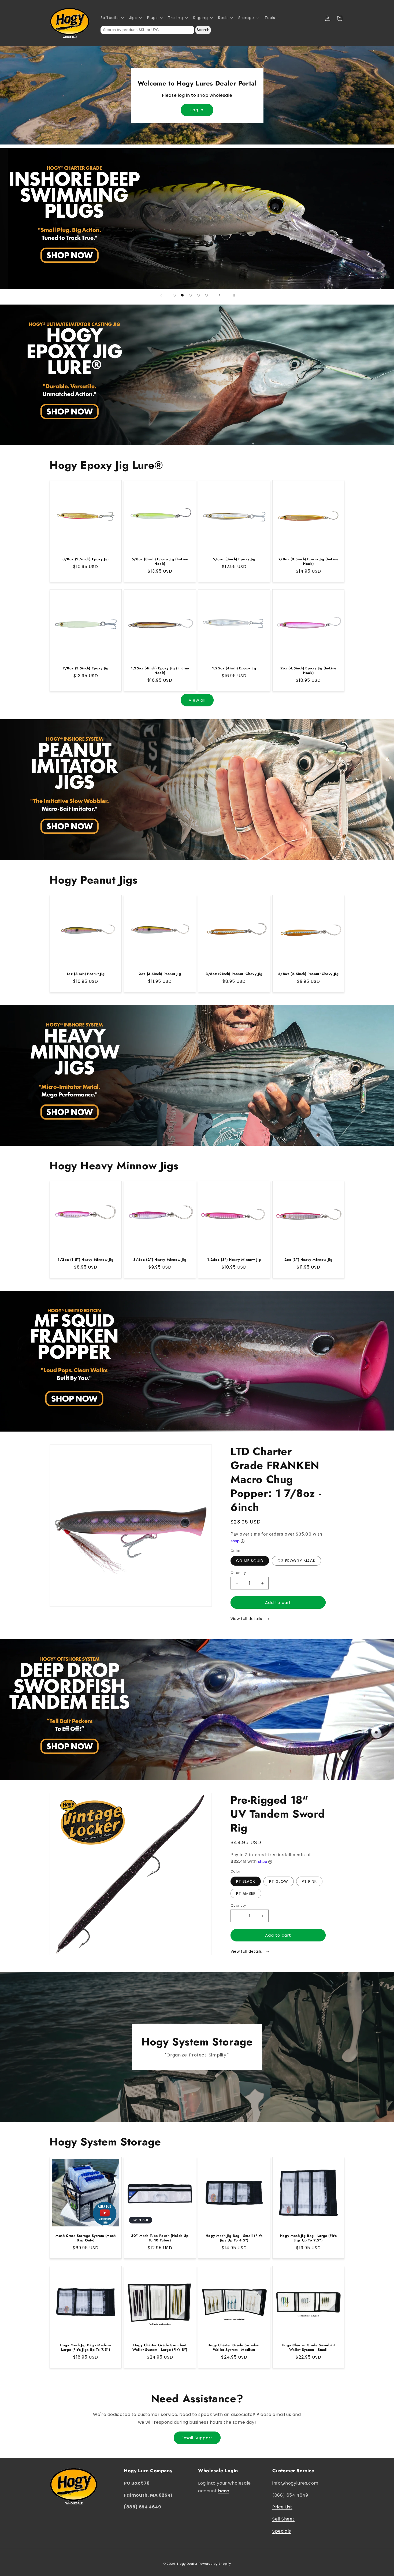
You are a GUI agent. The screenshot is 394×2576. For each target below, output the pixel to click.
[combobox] (147, 30)
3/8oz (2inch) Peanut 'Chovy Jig (234, 974)
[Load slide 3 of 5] (190, 295)
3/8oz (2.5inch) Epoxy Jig (86, 559)
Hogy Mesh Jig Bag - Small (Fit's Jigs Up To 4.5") (234, 2238)
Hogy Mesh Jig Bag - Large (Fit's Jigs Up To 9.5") (308, 2238)
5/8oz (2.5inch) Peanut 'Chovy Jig (308, 974)
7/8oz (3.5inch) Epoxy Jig (86, 668)
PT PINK (309, 1881)
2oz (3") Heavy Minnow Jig (308, 1260)
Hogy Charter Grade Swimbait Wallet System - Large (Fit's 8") (160, 2348)
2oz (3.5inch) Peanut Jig (160, 974)
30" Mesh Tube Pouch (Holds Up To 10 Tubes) (160, 2238)
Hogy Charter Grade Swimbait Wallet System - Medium (234, 2348)
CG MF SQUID (250, 1561)
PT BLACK (246, 1881)
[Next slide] (220, 295)
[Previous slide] (161, 295)
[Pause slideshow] (233, 295)
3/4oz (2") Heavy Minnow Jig (160, 1260)
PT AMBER (246, 1893)
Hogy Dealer (187, 2564)
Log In (197, 110)
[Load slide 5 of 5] (206, 295)
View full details (247, 1619)
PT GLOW (279, 1881)
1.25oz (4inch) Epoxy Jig (234, 668)
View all (197, 700)
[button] (112, 18)
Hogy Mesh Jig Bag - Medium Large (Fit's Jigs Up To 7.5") (86, 2348)
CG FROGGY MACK (296, 1561)
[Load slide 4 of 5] (198, 295)
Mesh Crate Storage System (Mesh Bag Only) (86, 2238)
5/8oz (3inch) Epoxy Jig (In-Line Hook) (160, 562)
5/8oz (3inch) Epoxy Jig (234, 559)
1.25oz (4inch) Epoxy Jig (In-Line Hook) (160, 671)
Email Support (197, 2438)
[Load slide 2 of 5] (182, 295)
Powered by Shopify (215, 2564)
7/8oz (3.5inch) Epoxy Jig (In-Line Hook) (308, 562)
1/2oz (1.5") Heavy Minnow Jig (86, 1260)
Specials (282, 2531)
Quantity (238, 1573)
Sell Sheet (283, 2519)
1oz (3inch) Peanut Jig (86, 974)
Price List (282, 2507)
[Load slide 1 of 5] (174, 295)
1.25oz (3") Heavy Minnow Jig (234, 1260)
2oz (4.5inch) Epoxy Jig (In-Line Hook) (308, 671)
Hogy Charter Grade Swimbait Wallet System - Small (308, 2348)
